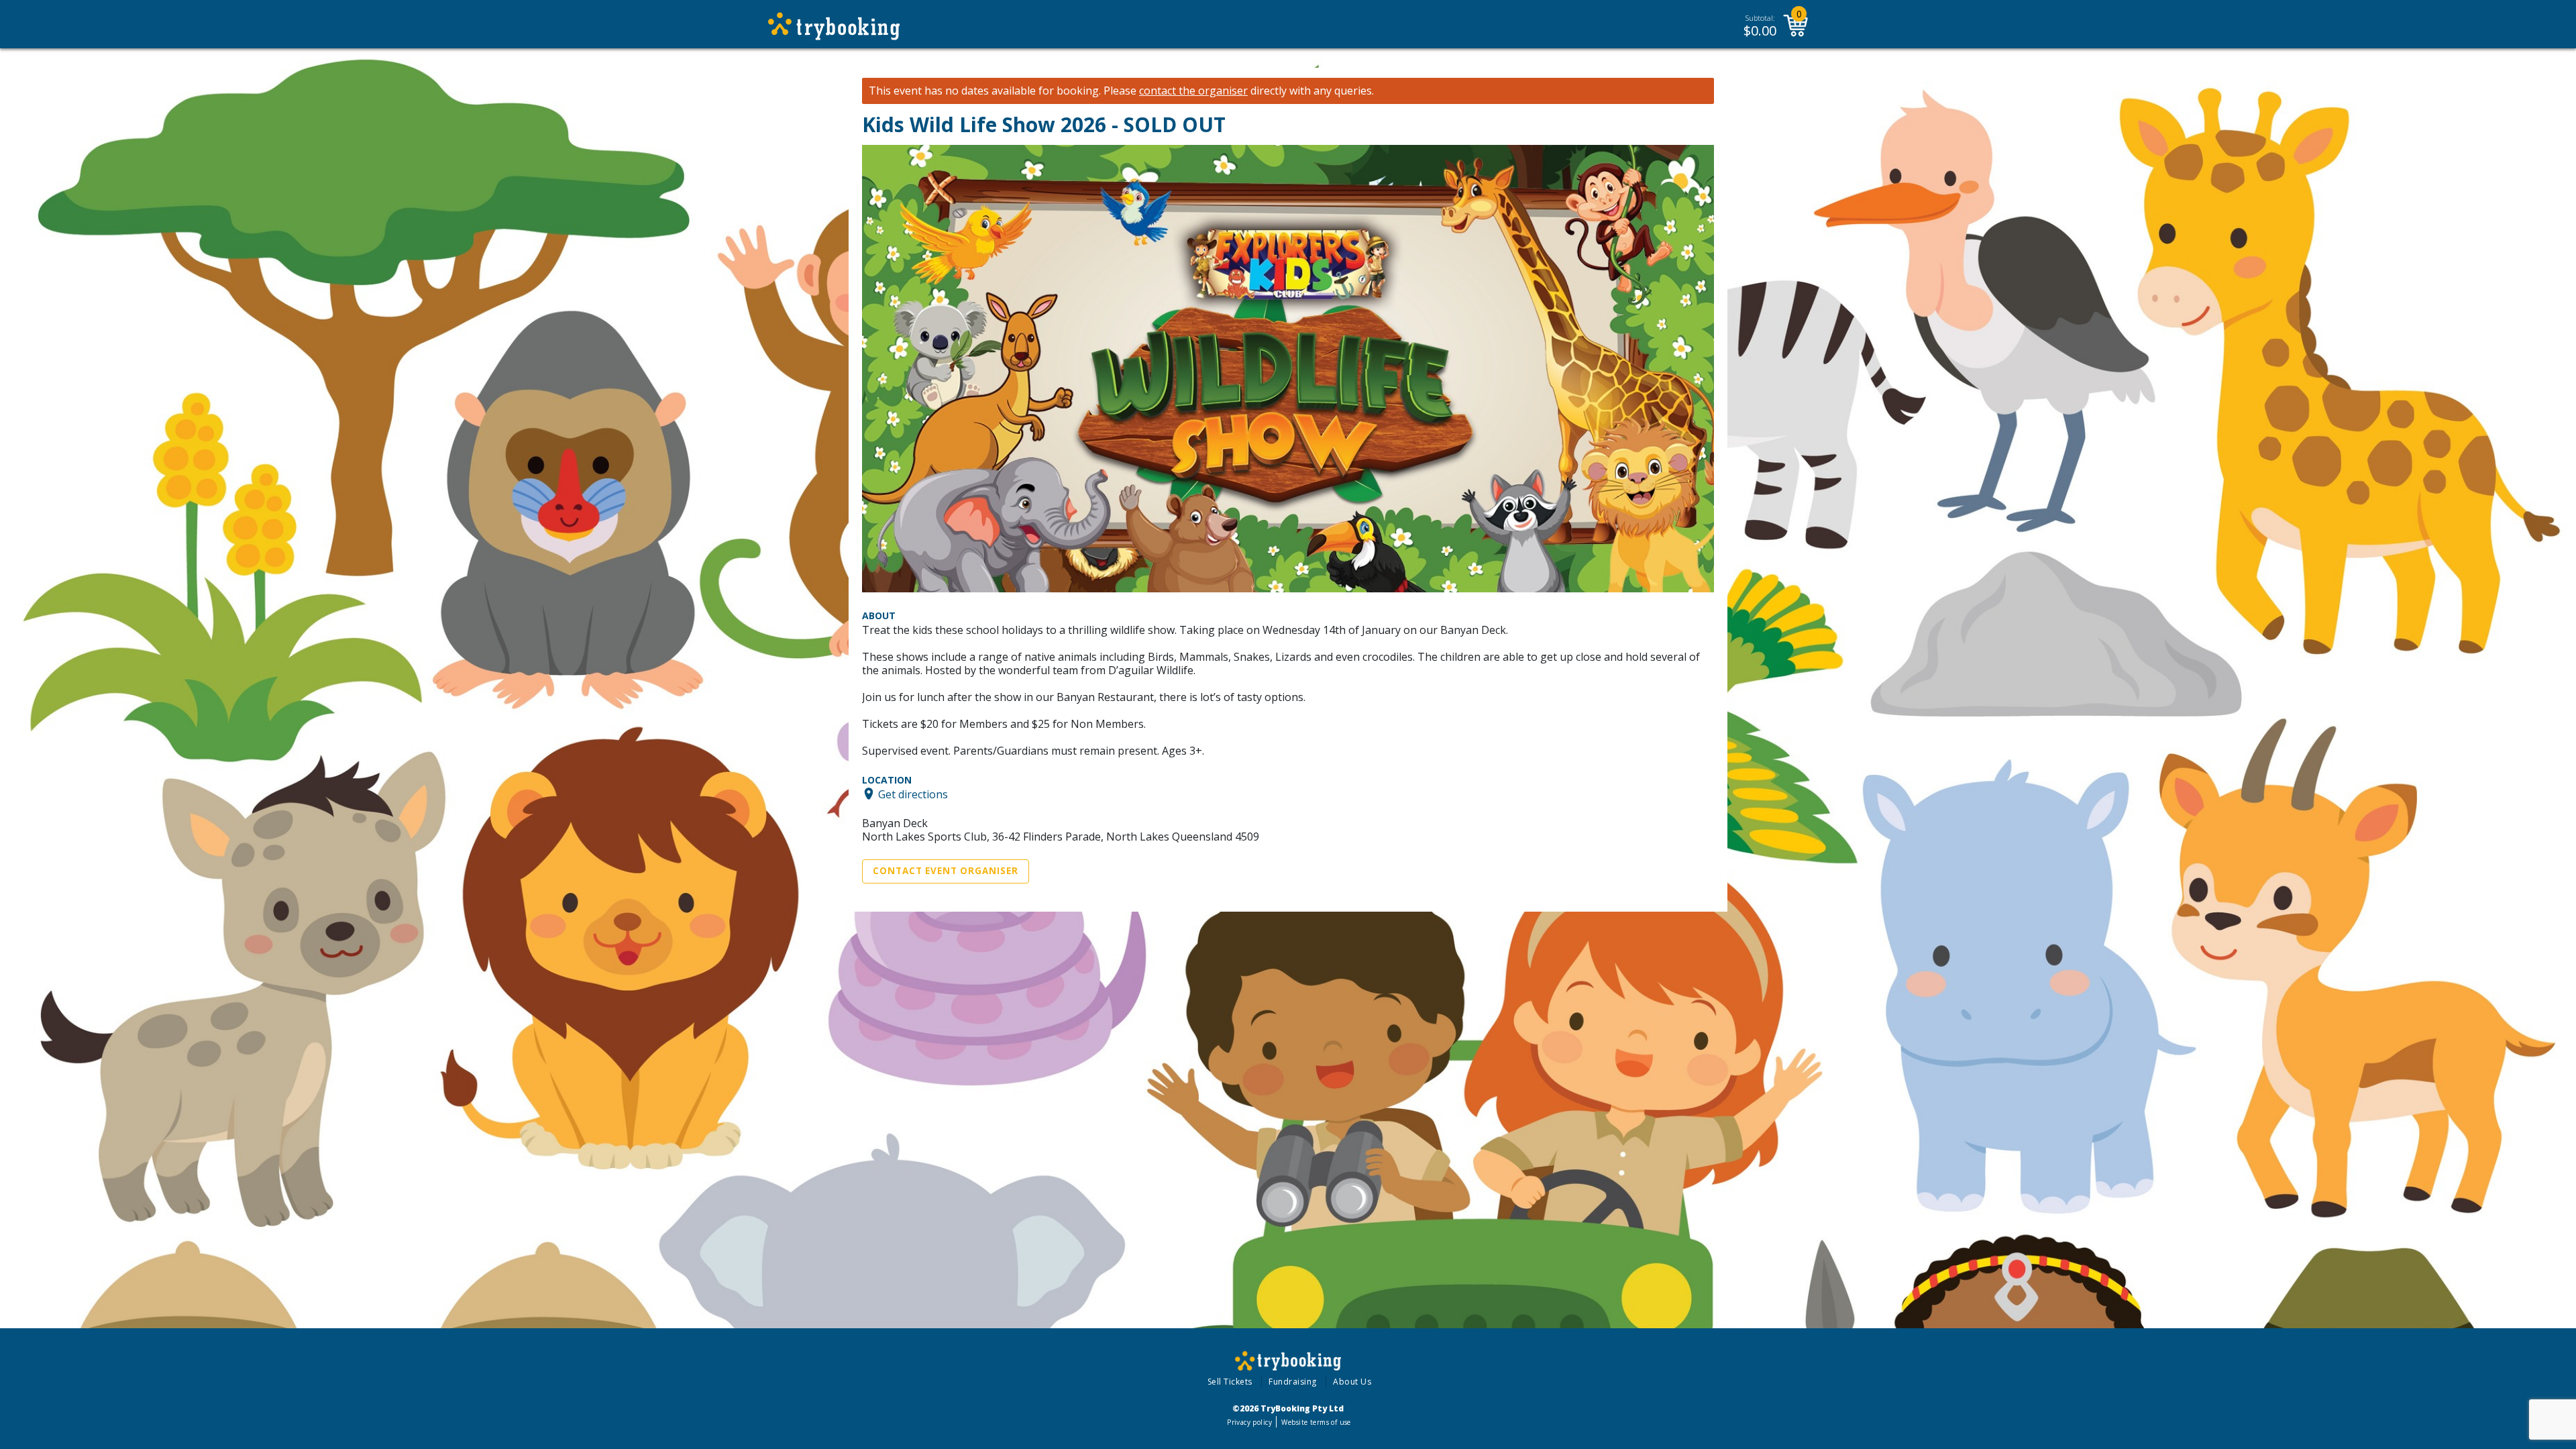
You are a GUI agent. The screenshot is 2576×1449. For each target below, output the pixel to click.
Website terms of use (1316, 1422)
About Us (1352, 1382)
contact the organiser (1193, 91)
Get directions (913, 794)
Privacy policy (1249, 1422)
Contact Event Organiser (946, 871)
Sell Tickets (1230, 1382)
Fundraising (1293, 1382)
